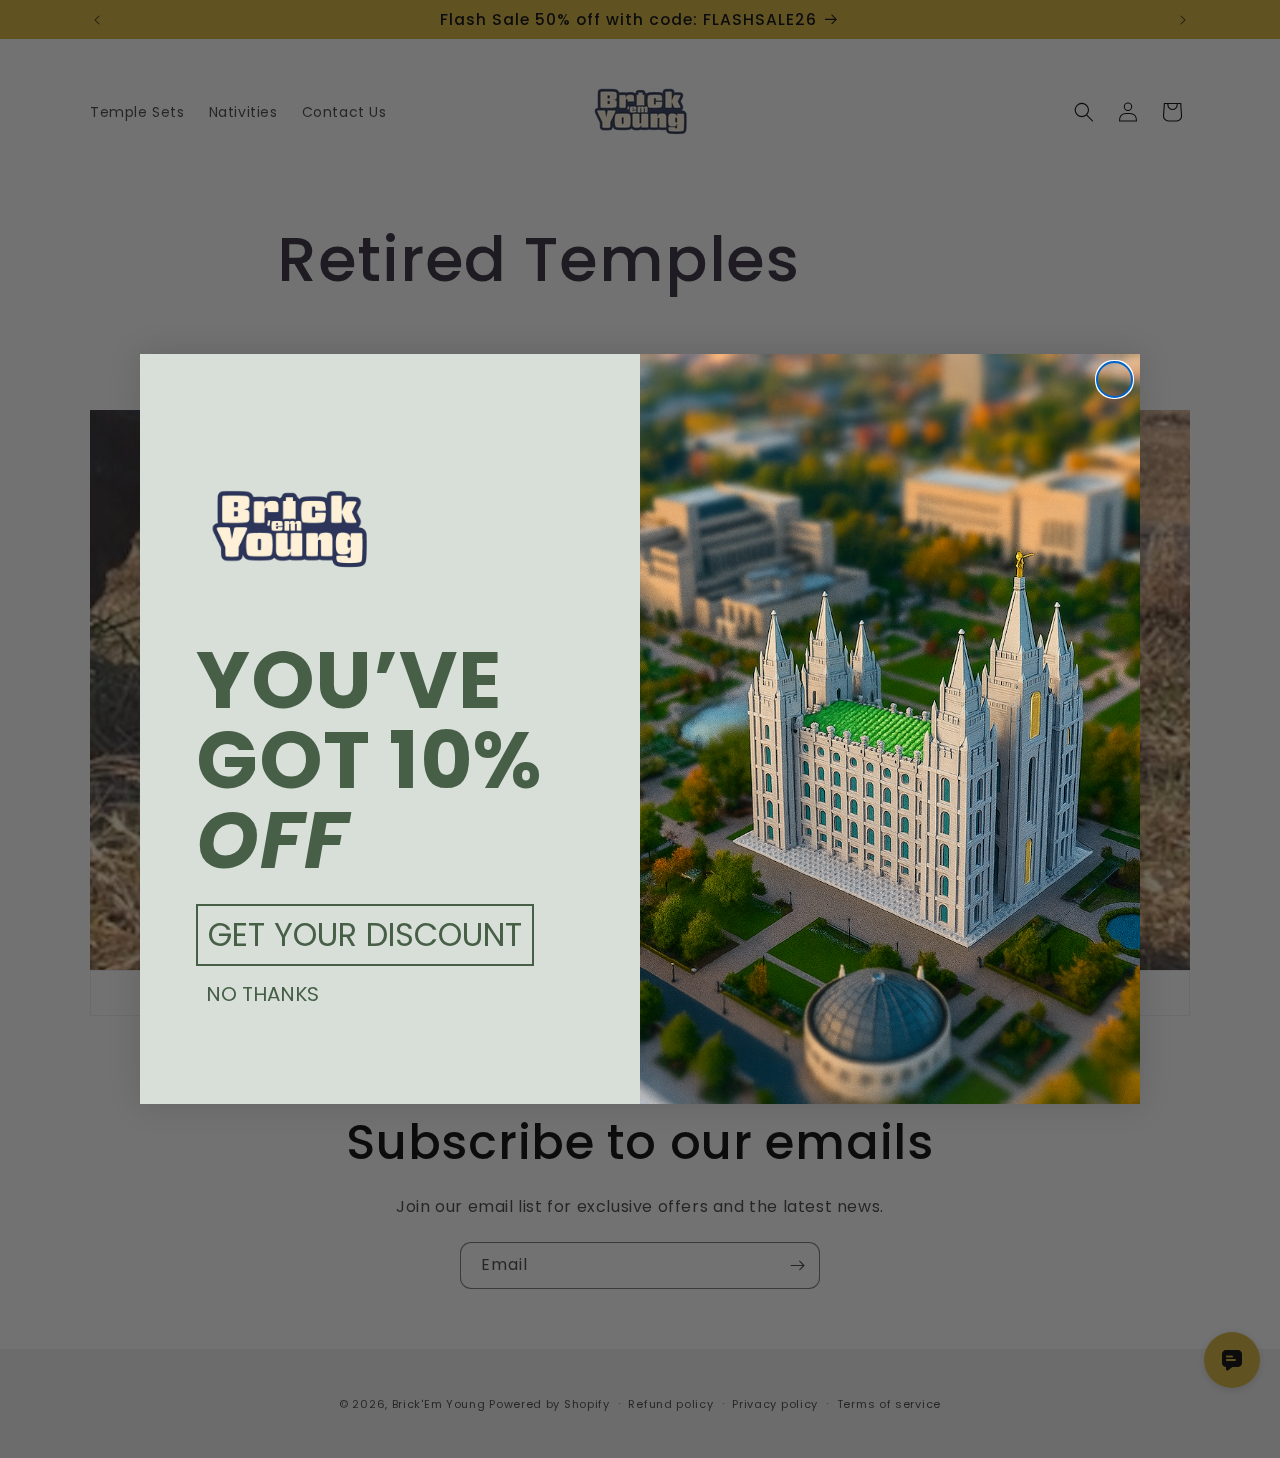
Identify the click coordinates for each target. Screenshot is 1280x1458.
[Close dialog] (1114, 379)
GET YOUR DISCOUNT (365, 934)
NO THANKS (262, 994)
